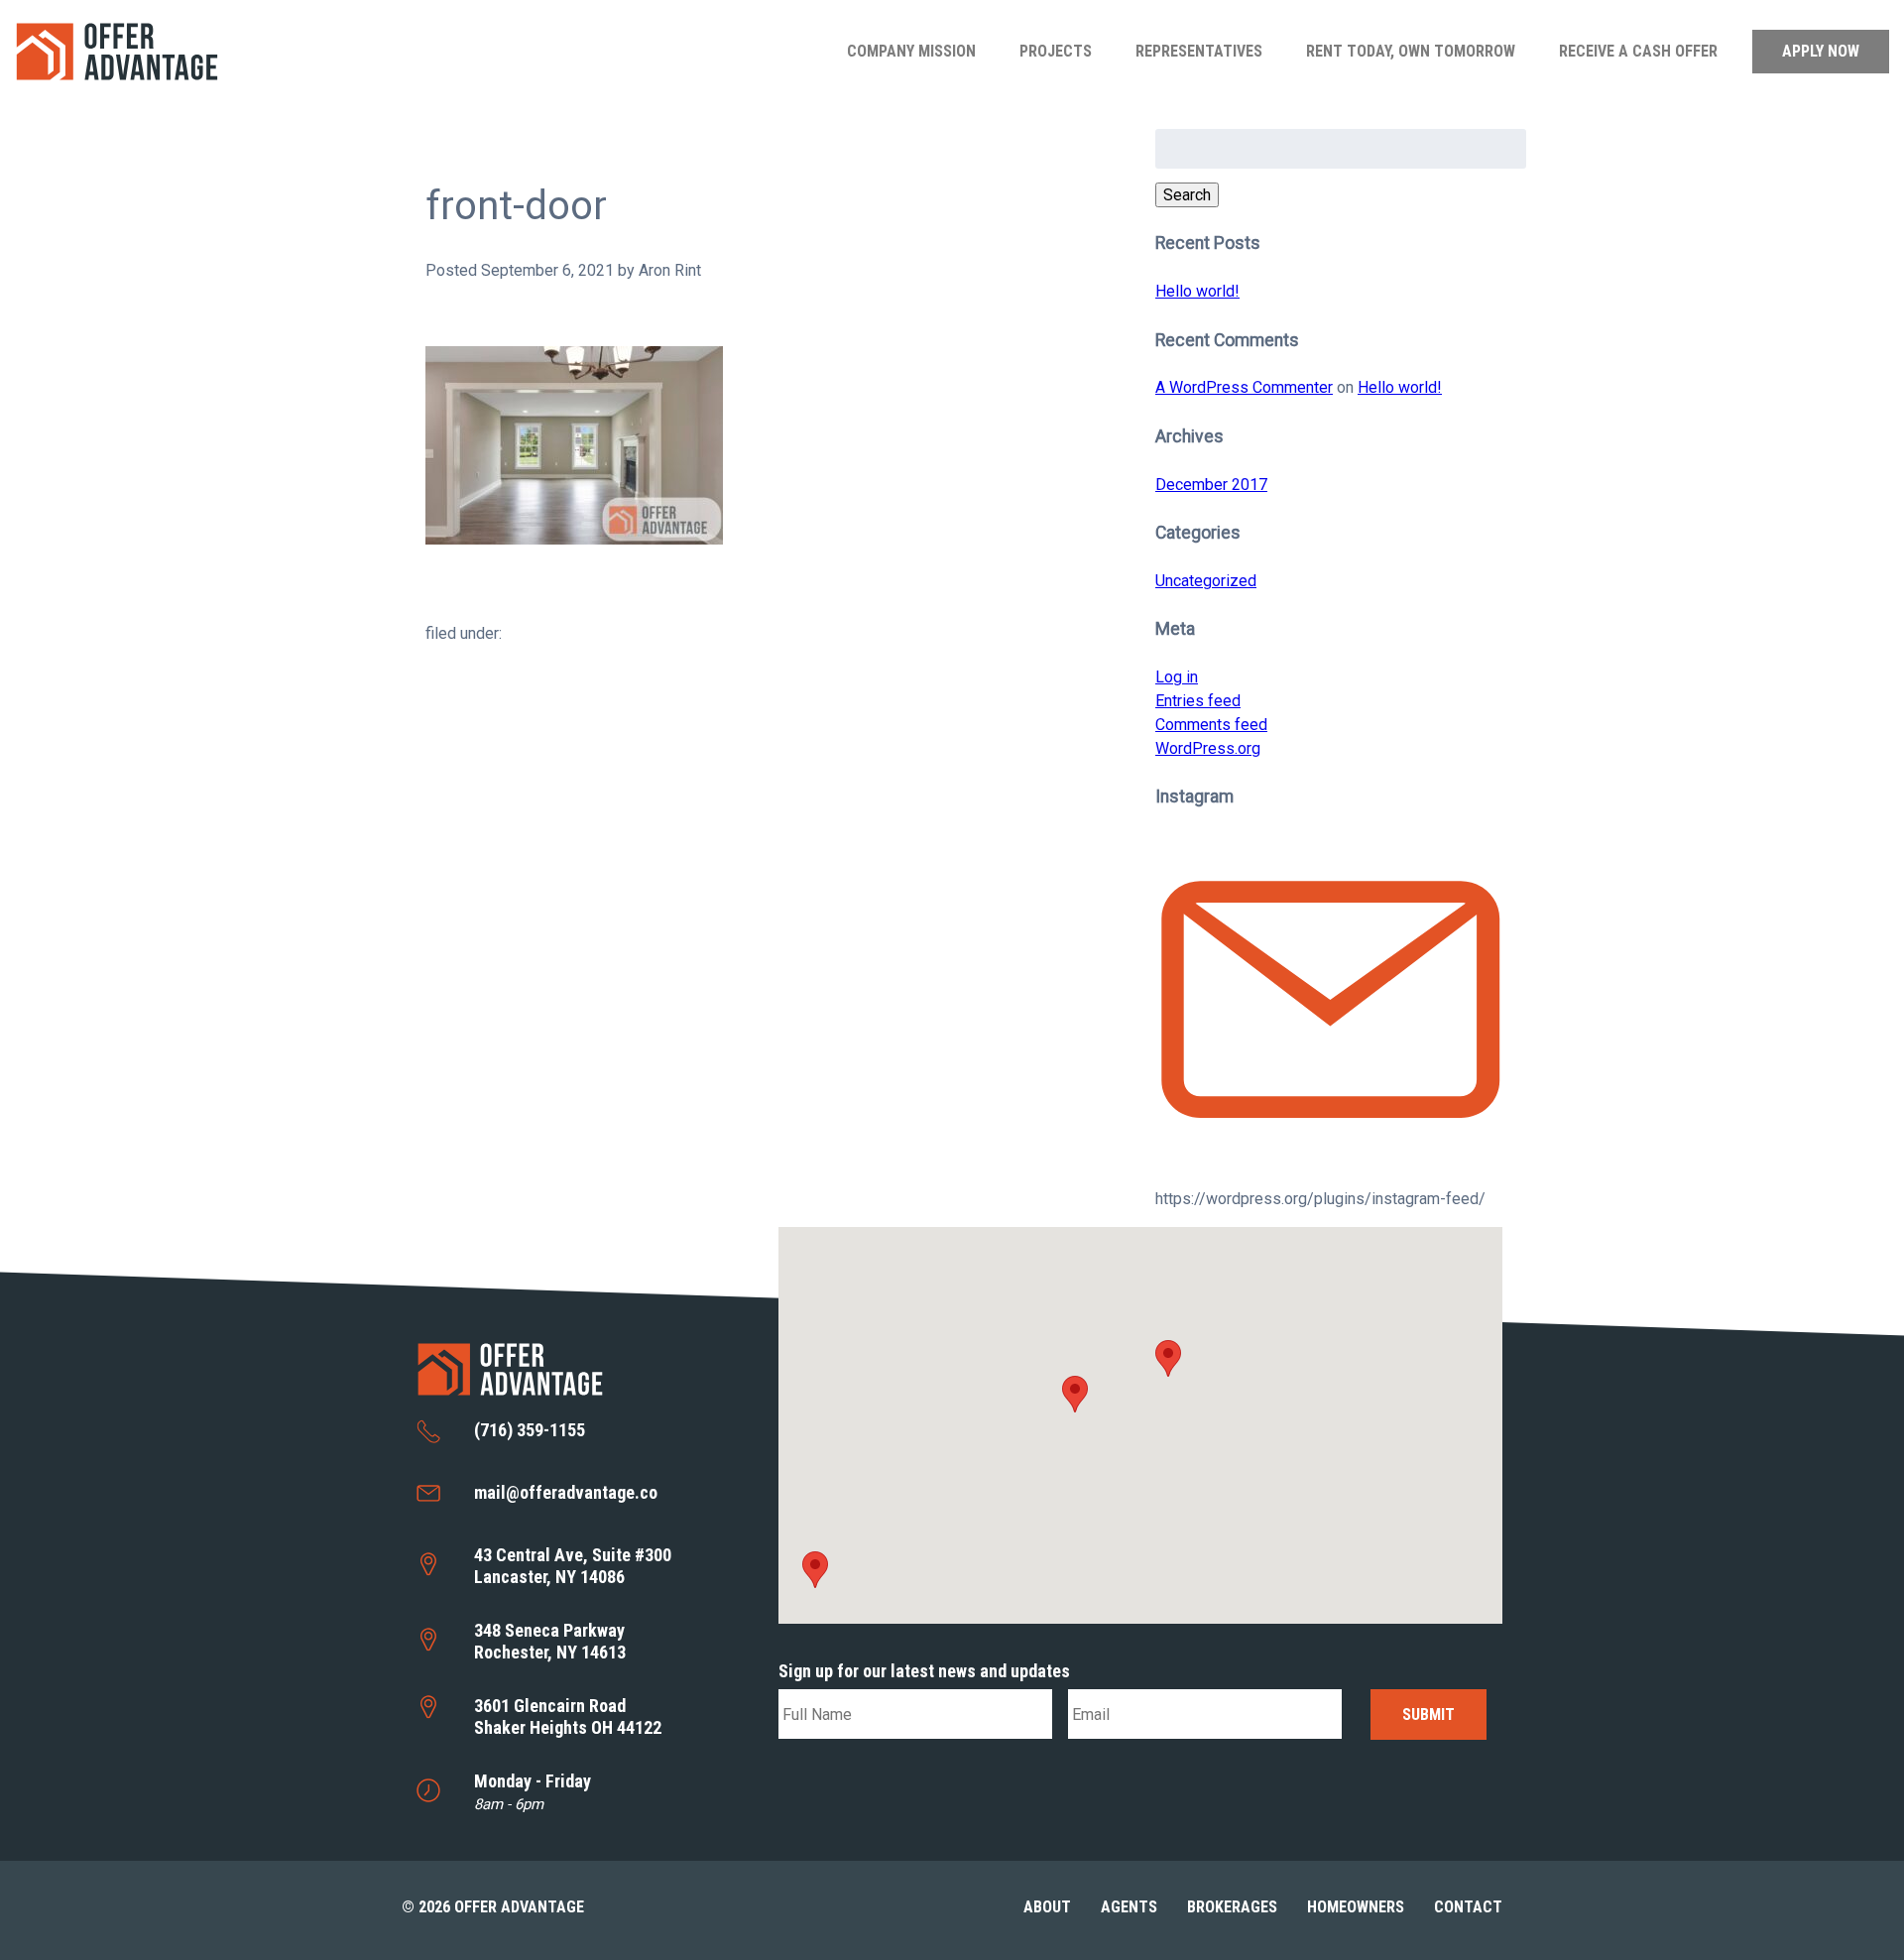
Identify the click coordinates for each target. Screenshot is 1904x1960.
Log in (1177, 677)
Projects (1056, 51)
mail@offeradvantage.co (566, 1492)
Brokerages (1232, 1907)
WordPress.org (1208, 748)
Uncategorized (1206, 581)
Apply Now (1821, 51)
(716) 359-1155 (530, 1430)
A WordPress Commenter (1244, 387)
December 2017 (1211, 485)
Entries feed (1198, 701)
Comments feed (1211, 725)
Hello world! (1197, 291)
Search (1187, 195)
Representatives (1199, 51)
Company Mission (911, 51)
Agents (1129, 1907)
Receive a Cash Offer (1638, 51)
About (1047, 1907)
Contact (1468, 1907)
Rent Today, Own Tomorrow (1411, 51)
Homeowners (1356, 1907)
